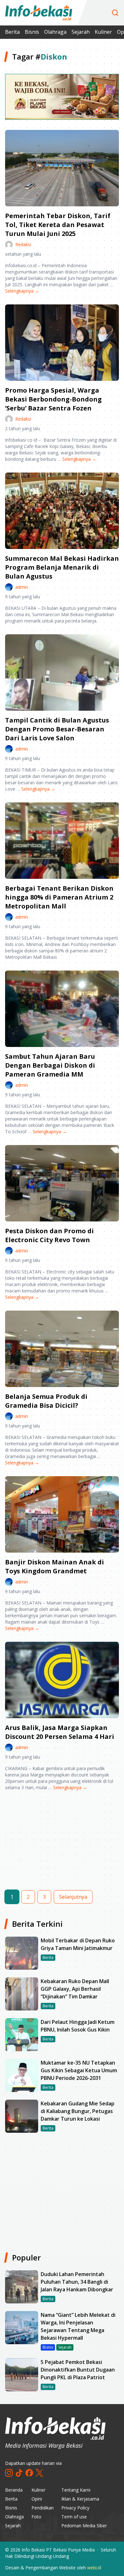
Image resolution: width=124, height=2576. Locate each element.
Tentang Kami (76, 2490)
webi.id (94, 2568)
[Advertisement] (62, 1846)
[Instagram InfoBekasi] (9, 2473)
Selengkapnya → (22, 291)
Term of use (74, 2517)
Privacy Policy (75, 2508)
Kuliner (103, 32)
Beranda (14, 2490)
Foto (36, 2517)
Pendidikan (43, 2508)
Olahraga (55, 32)
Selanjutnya (73, 1897)
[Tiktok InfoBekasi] (19, 2473)
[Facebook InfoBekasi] (29, 2473)
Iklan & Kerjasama (80, 2499)
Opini (37, 2499)
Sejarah (81, 32)
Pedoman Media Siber (84, 2526)
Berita (12, 32)
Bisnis (32, 32)
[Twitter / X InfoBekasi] (39, 2473)
